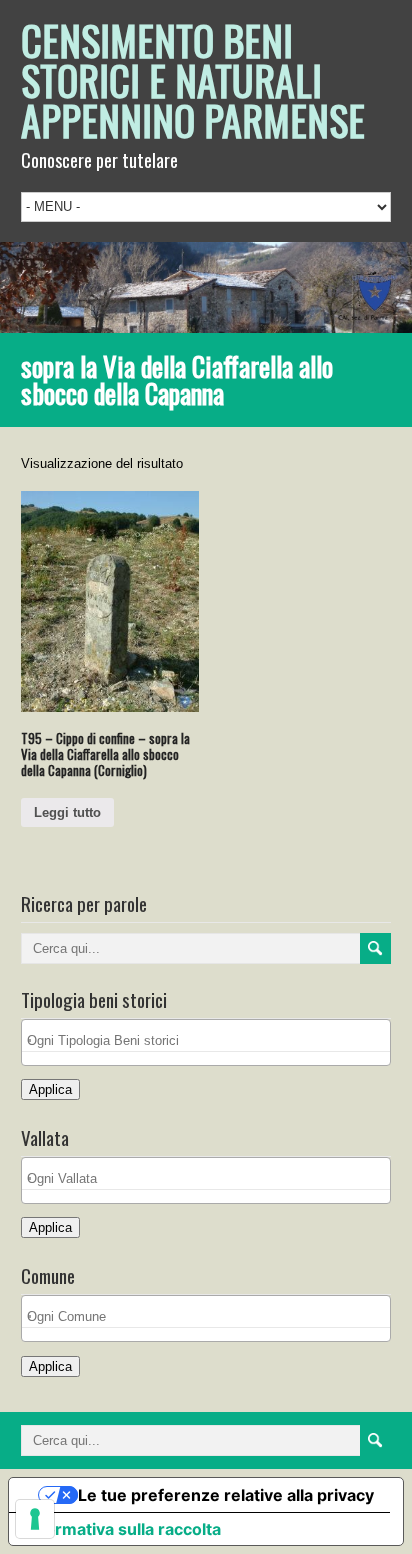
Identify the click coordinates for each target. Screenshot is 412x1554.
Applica (50, 1089)
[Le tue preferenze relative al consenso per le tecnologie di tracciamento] (35, 1519)
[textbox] (211, 1040)
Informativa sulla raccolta (123, 1529)
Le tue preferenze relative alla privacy (226, 1495)
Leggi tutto (67, 812)
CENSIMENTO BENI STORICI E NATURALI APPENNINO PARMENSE (193, 80)
